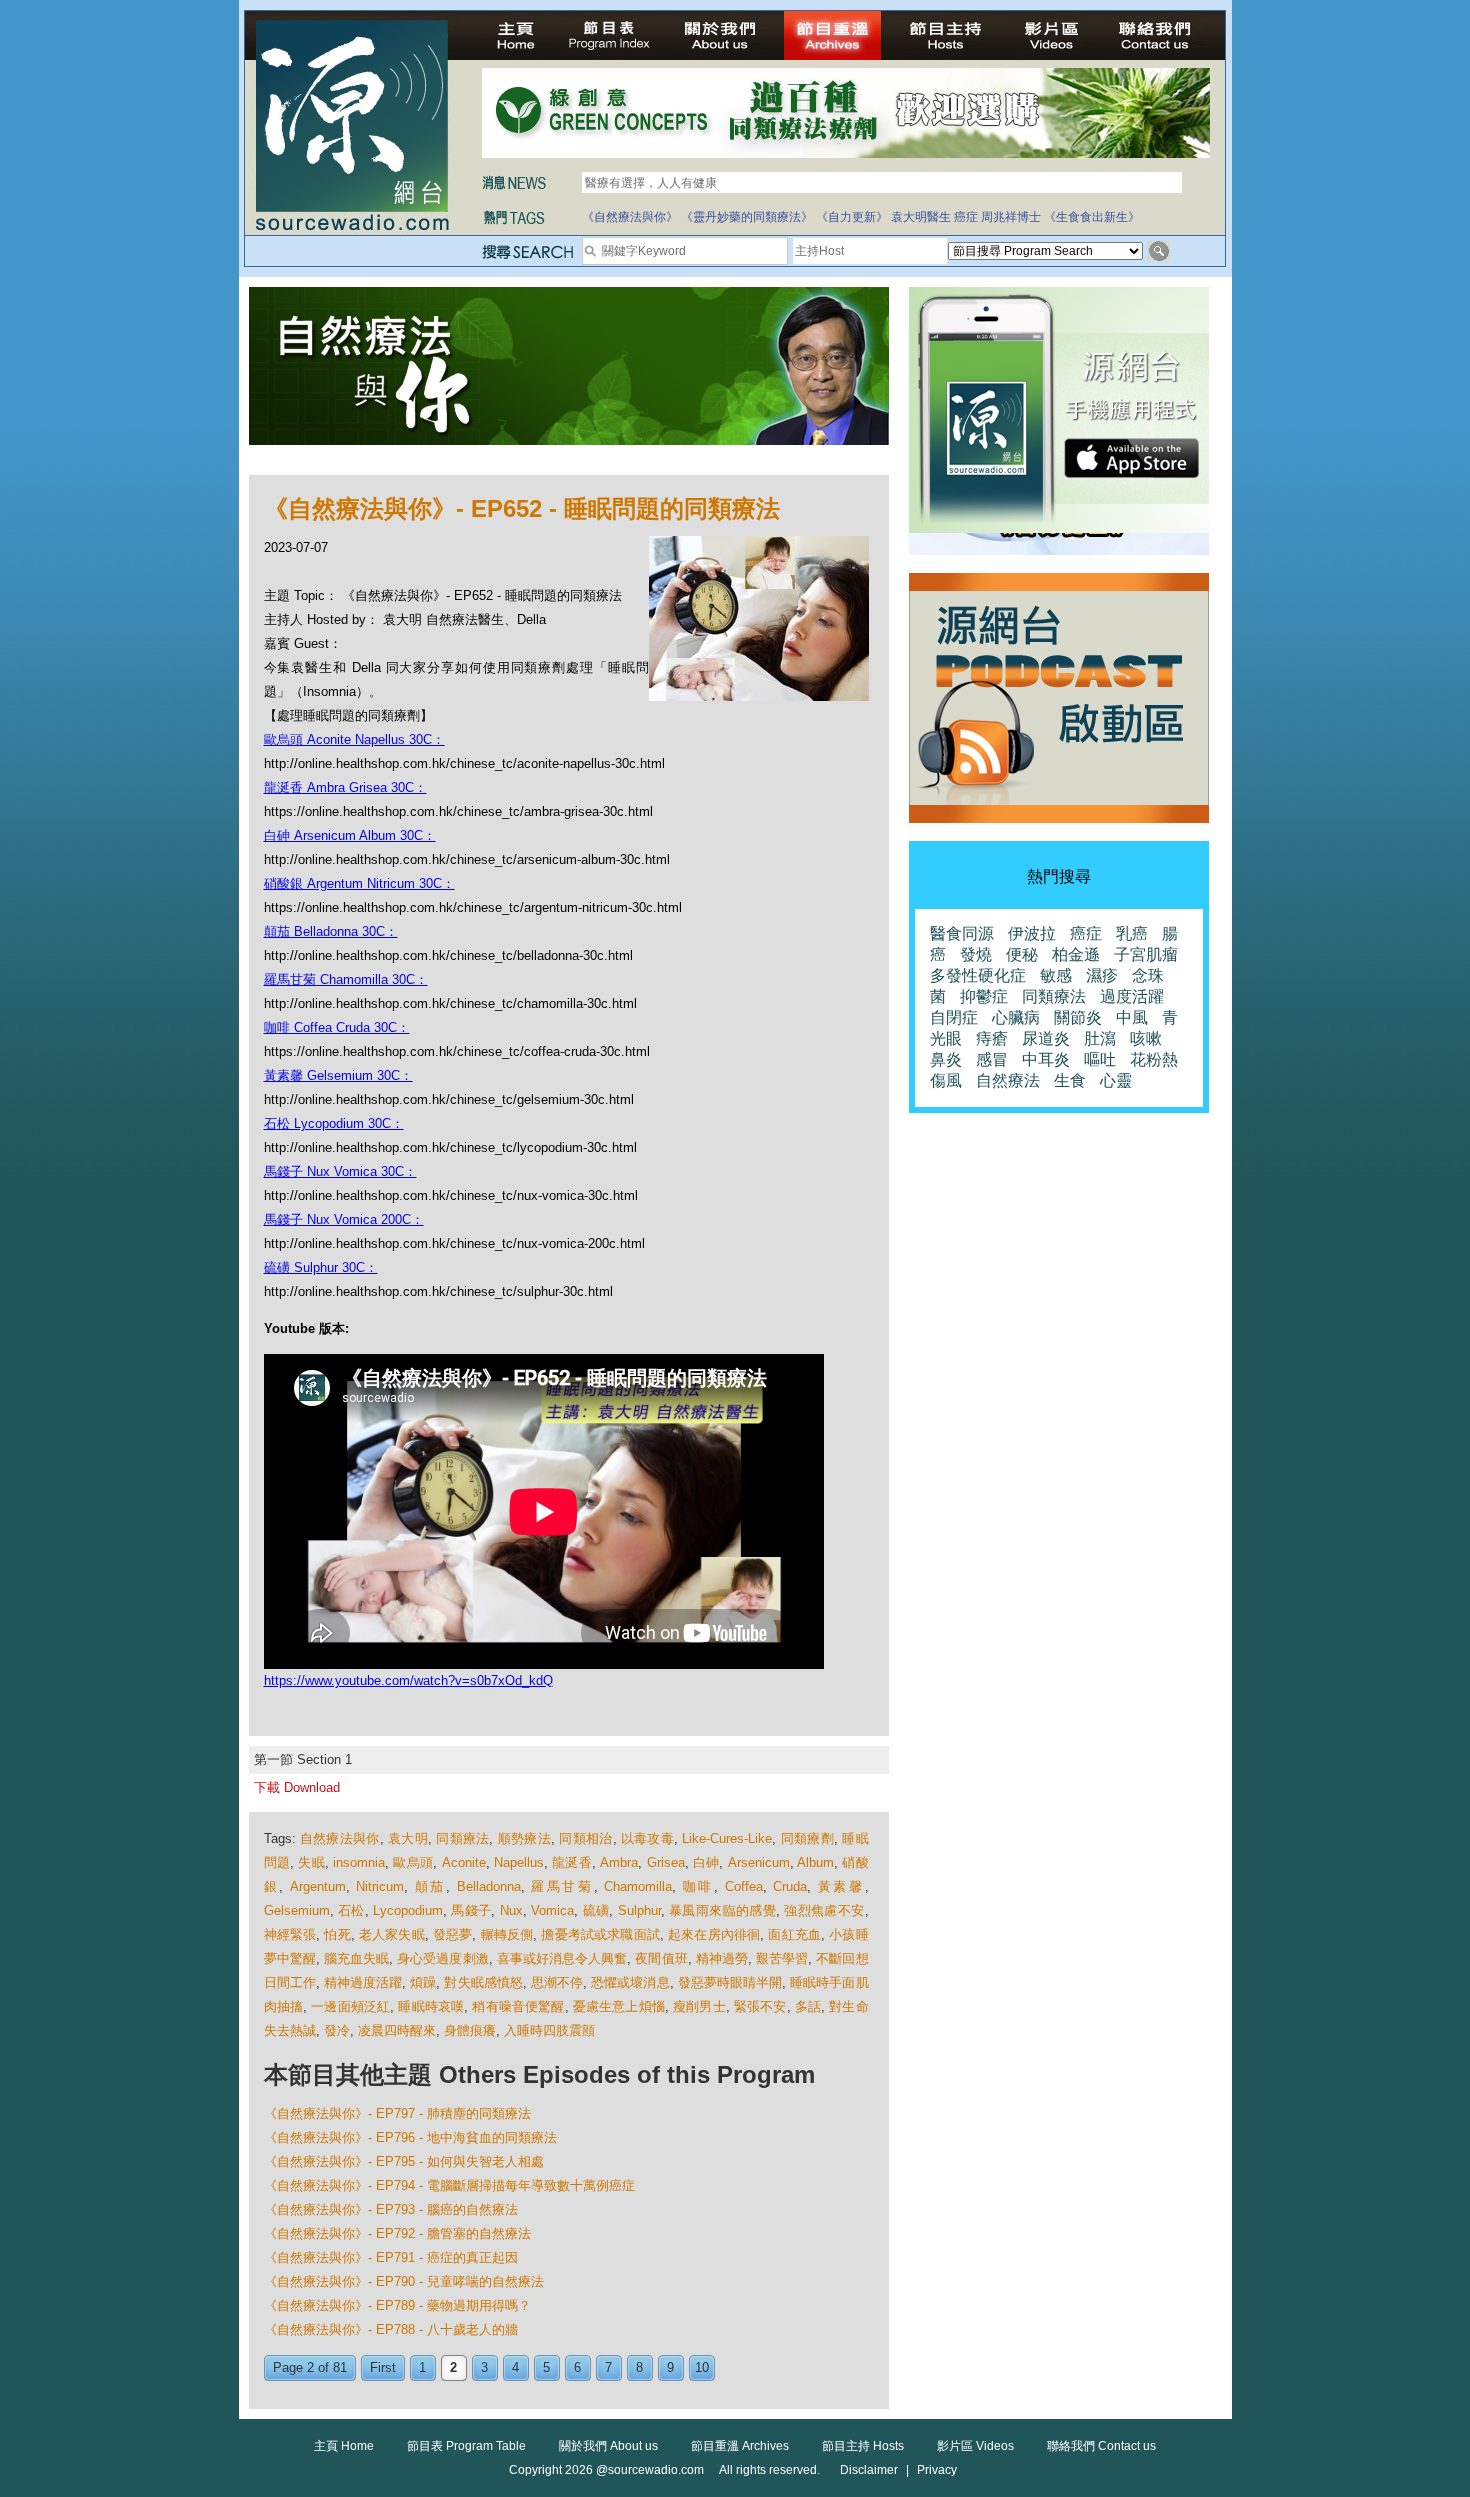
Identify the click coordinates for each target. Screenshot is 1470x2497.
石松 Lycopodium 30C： (334, 1123)
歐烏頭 (413, 1862)
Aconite (464, 1862)
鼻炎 (946, 1059)
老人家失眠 (392, 1934)
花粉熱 (1154, 1059)
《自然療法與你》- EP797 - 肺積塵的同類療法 (397, 2113)
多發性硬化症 (978, 975)
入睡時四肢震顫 (549, 2030)
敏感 (1056, 975)
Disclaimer (869, 2470)
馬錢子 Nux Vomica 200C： (344, 1219)
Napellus (519, 1862)
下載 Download (297, 1787)
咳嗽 (1146, 1038)
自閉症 (954, 1017)
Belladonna (489, 1886)
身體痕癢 (470, 2030)
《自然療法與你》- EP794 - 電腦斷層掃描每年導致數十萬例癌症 (449, 2185)
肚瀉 (1100, 1038)
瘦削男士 (699, 2006)
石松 (351, 1910)
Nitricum (380, 1886)
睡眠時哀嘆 (431, 2006)
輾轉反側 (507, 1934)
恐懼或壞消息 (630, 1982)
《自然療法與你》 (630, 217)
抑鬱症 (984, 996)
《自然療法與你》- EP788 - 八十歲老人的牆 (391, 2329)
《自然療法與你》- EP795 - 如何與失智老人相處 (404, 2161)
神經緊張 (290, 1934)
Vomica (552, 1910)
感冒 (992, 1059)
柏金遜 (1076, 954)
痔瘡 (992, 1038)
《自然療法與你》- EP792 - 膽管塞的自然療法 (397, 2233)
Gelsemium (297, 1910)
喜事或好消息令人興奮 (562, 1958)
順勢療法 (524, 1838)
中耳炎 (1046, 1059)
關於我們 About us (608, 2446)
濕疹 (1102, 975)
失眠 (311, 1862)
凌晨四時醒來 (397, 2030)
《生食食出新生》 (1092, 217)
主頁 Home (344, 2446)
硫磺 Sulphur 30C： (321, 1267)
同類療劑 (807, 1838)
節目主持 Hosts (863, 2446)
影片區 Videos (975, 2446)
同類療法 (462, 1838)
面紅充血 (794, 1934)
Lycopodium (408, 1910)
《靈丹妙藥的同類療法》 (747, 217)
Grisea (666, 1862)
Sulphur (639, 1910)
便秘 (1022, 954)
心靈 (1116, 1080)
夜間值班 (661, 1958)
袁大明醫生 (921, 217)
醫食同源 (962, 933)
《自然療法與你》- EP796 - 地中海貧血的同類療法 (410, 2137)
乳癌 (1132, 933)
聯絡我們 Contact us (1101, 2446)
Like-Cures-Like (727, 1838)
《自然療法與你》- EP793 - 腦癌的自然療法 (391, 2209)
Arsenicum (759, 1862)
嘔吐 (1100, 1059)
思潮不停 (557, 1982)
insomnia (359, 1862)
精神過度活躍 (363, 1982)
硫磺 (596, 1910)
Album (815, 1862)
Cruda (790, 1886)
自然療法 (1008, 1080)
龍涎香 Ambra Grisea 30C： (345, 787)
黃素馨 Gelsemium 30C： (338, 1075)
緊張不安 (760, 2006)
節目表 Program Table (466, 2446)
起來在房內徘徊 (714, 1934)
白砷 (706, 1862)
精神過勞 (722, 1958)
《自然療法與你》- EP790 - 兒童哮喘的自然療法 (404, 2281)
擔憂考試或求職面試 (600, 1934)
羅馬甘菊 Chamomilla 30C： (346, 979)
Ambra (619, 1862)
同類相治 (585, 1838)
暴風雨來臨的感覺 (722, 1910)
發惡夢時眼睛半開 (730, 1982)
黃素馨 (841, 1886)
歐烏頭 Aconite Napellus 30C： (354, 739)
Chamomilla (638, 1886)
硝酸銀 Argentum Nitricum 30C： (359, 883)
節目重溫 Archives (740, 2446)
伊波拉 (1032, 933)
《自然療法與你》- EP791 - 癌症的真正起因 (391, 2257)
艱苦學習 (782, 1958)
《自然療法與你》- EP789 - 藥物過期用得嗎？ (397, 2305)
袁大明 (408, 1838)
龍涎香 (572, 1862)
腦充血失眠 (356, 1958)
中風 (1132, 1017)
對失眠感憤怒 (483, 1982)
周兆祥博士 (1011, 217)
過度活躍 (1132, 996)
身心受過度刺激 (442, 1958)
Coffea (744, 1886)
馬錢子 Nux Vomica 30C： (340, 1171)
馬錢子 (471, 1910)
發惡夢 (453, 1934)
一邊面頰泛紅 (350, 2006)
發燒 (976, 954)
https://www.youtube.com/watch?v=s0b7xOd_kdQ (408, 1680)
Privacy (937, 2470)
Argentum (318, 1886)
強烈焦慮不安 (824, 1910)
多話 (808, 2006)
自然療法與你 (340, 1838)
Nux (511, 1910)
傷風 (946, 1080)
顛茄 (430, 1886)
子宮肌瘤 (1146, 954)
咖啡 (698, 1886)
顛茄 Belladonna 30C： (331, 931)
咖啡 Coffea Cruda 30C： (337, 1027)
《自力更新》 (852, 217)
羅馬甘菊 (562, 1886)
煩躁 (423, 1982)
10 (702, 2367)
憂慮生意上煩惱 (619, 2006)
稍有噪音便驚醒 (518, 2006)
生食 (1070, 1080)
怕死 (337, 1934)
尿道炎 (1046, 1038)
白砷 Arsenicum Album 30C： (350, 835)
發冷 (337, 2030)
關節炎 (1078, 1017)
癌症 (966, 217)
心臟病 (1016, 1017)
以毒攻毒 (647, 1838)
